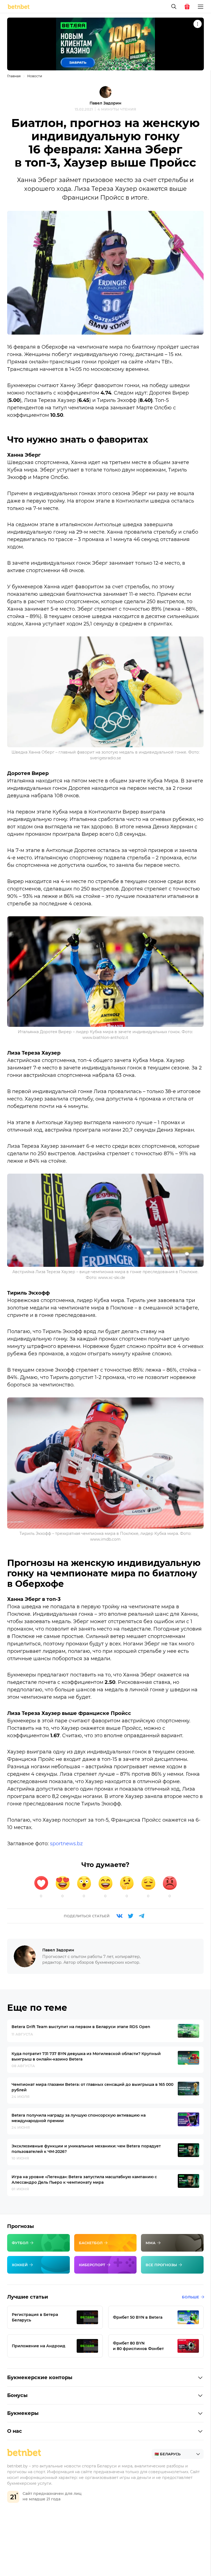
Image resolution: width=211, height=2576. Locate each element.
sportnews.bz (66, 1844)
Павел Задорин (105, 103)
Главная (14, 76)
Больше (191, 2297)
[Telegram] (141, 1916)
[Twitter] (131, 1916)
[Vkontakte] (120, 1916)
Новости (35, 76)
